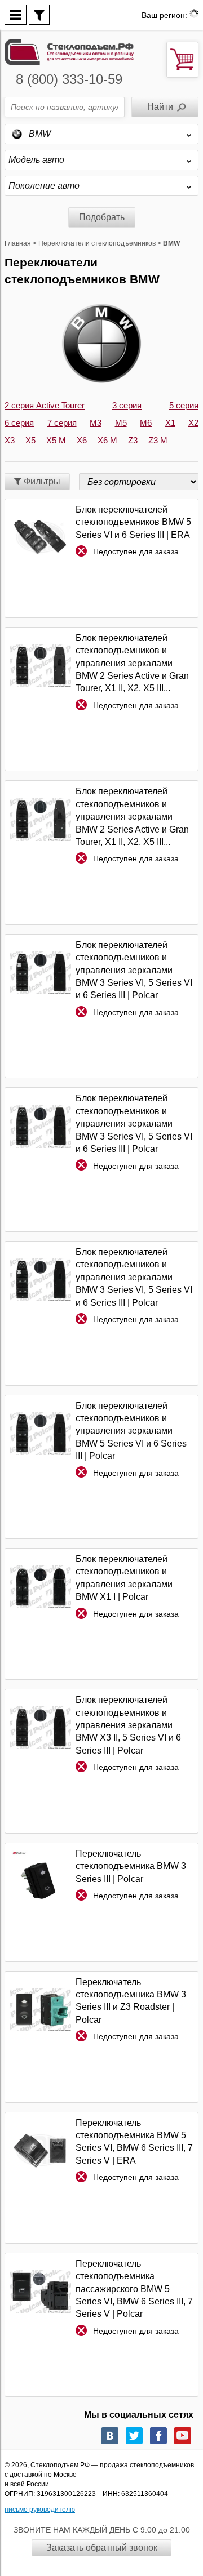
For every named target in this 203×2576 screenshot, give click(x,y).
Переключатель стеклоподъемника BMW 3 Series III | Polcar (131, 1866)
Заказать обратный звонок (102, 2548)
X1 (170, 423)
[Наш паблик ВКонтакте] (110, 2436)
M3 (96, 423)
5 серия (184, 405)
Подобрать (102, 217)
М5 (121, 423)
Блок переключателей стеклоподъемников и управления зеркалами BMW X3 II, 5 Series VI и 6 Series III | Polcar (128, 1725)
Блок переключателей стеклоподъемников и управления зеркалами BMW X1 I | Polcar (124, 1578)
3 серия (127, 405)
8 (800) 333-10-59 (69, 79)
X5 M (56, 440)
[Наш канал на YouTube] (183, 2436)
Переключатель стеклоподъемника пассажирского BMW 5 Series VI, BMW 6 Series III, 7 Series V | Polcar (134, 2289)
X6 (82, 440)
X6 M (107, 440)
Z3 (133, 440)
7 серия (62, 423)
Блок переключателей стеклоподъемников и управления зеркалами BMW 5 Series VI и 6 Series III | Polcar (131, 1431)
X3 (10, 440)
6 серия (19, 423)
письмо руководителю (40, 2510)
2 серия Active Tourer (45, 405)
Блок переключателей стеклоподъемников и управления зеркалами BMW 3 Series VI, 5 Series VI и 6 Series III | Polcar (134, 970)
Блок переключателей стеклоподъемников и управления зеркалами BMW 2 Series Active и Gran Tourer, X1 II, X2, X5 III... (132, 663)
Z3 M (158, 440)
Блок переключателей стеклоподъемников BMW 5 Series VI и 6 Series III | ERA (133, 522)
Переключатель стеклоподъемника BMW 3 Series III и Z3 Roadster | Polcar (131, 2001)
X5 (30, 440)
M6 (146, 423)
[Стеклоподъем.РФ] (69, 51)
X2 (193, 423)
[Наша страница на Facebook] (158, 2436)
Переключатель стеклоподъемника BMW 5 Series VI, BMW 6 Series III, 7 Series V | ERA (134, 2142)
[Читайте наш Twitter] (134, 2436)
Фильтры (41, 481)
